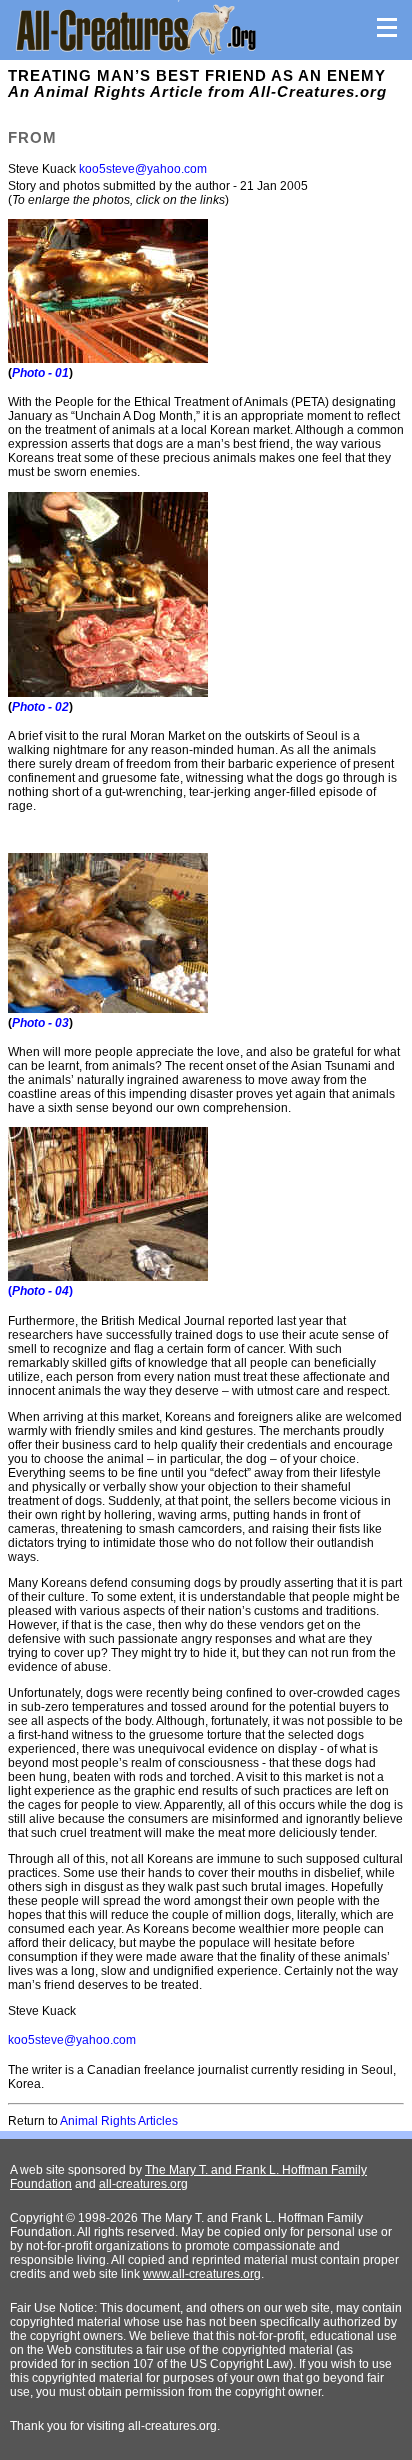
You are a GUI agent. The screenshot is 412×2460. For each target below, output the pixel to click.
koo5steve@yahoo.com (143, 169)
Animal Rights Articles (119, 2121)
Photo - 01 (40, 373)
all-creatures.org (143, 2184)
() (40, 1291)
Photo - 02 (40, 707)
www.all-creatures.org (202, 2274)
